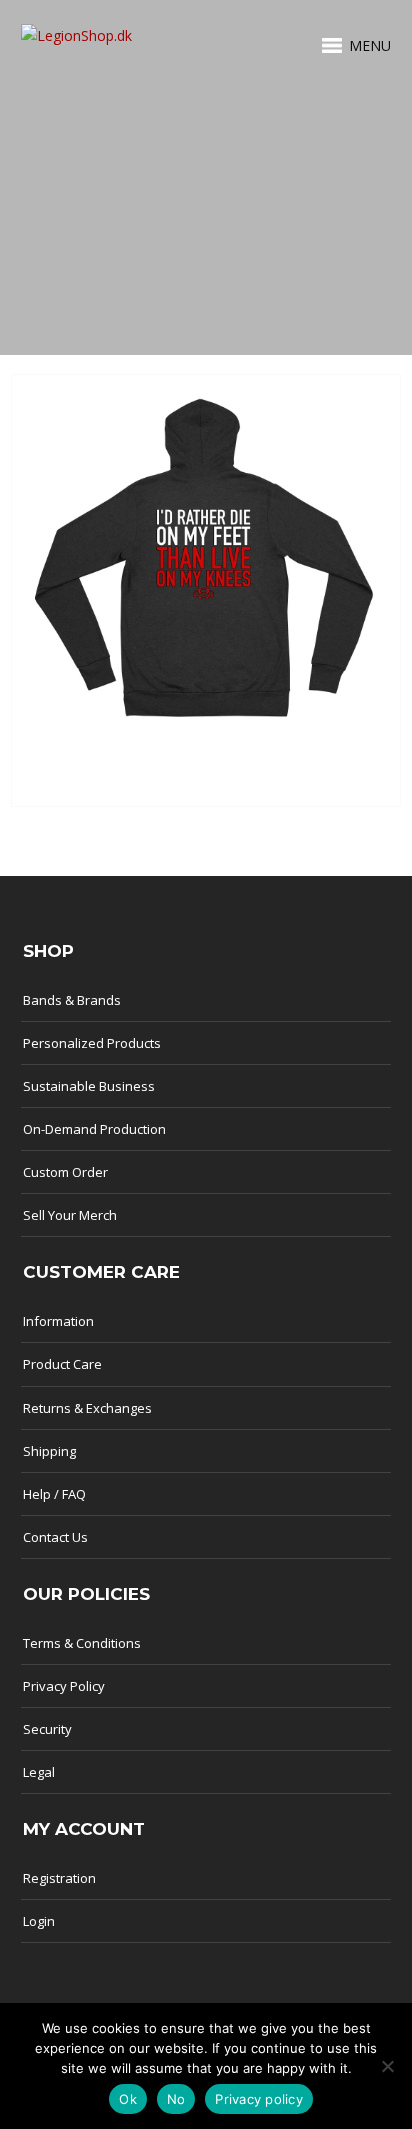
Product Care (62, 1364)
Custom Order (65, 1172)
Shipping (49, 1451)
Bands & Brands (72, 1000)
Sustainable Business (89, 1086)
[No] (387, 2066)
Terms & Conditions (82, 1643)
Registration (59, 1878)
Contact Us (55, 1537)
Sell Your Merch (70, 1215)
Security (47, 1729)
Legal (39, 1772)
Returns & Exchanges (87, 1408)
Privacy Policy (64, 1686)
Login (39, 1921)
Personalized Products (92, 1043)
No (176, 2099)
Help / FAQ (54, 1494)
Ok (128, 2099)
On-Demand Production (94, 1129)
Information (58, 1321)
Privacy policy (259, 2099)
